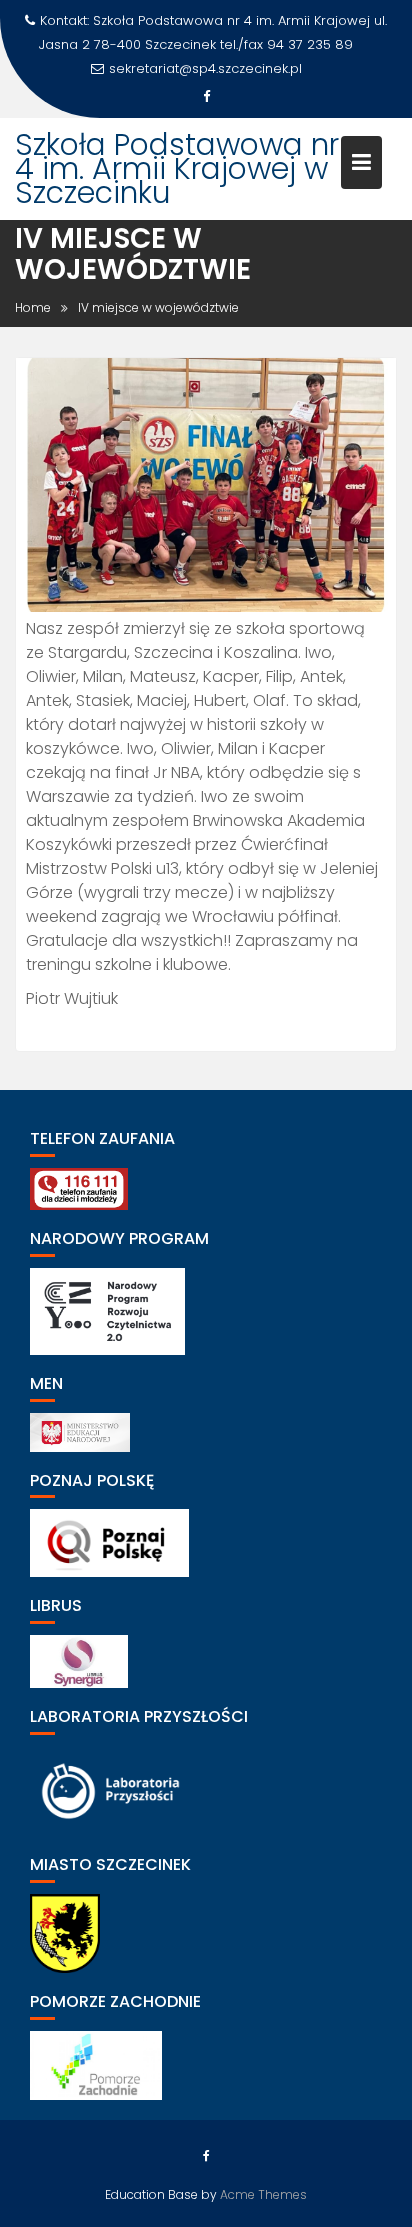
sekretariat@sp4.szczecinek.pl (205, 68)
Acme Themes (263, 2194)
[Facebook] (206, 97)
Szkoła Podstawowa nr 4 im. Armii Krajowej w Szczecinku (177, 168)
